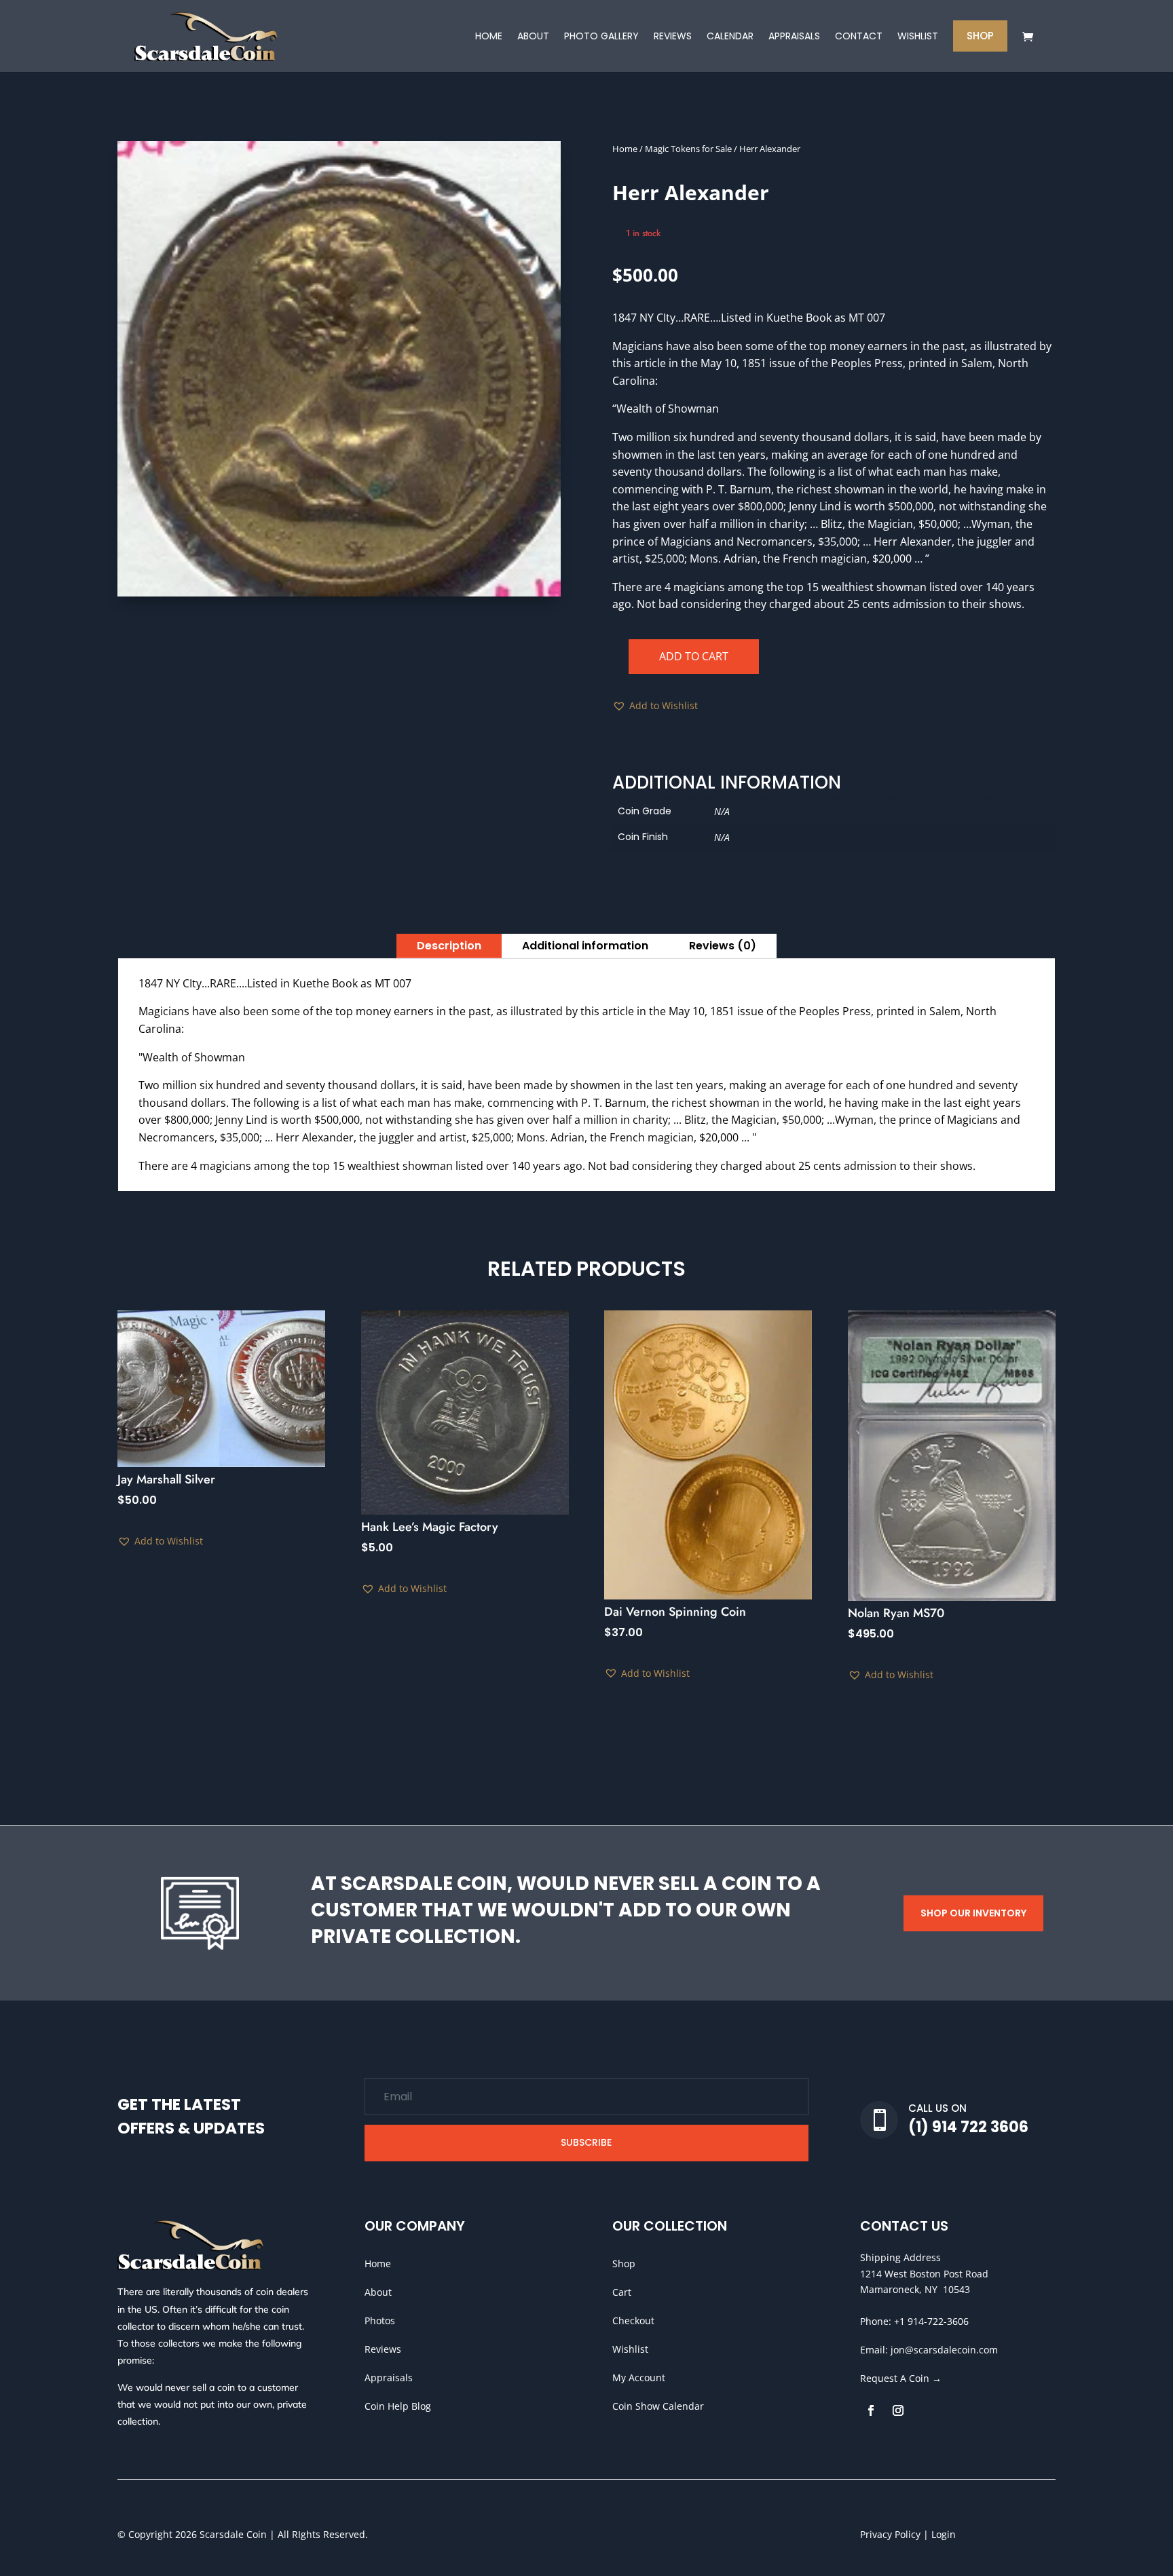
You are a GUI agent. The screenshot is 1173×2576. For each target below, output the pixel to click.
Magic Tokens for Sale (688, 149)
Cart (622, 2292)
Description (449, 946)
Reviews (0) (723, 946)
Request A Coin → (901, 2378)
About (378, 2292)
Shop (624, 2264)
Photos (380, 2321)
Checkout (633, 2321)
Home (625, 149)
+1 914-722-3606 (931, 2321)
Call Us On (937, 2108)
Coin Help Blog (398, 2406)
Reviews (383, 2349)
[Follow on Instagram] (898, 2410)
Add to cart (694, 656)
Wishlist (630, 2349)
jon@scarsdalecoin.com (944, 2350)
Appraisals (389, 2378)
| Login (938, 2534)
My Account (639, 2378)
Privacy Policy (890, 2534)
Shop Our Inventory (973, 1913)
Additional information (585, 946)
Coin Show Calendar (658, 2406)
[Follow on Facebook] (871, 2410)
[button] (655, 706)
